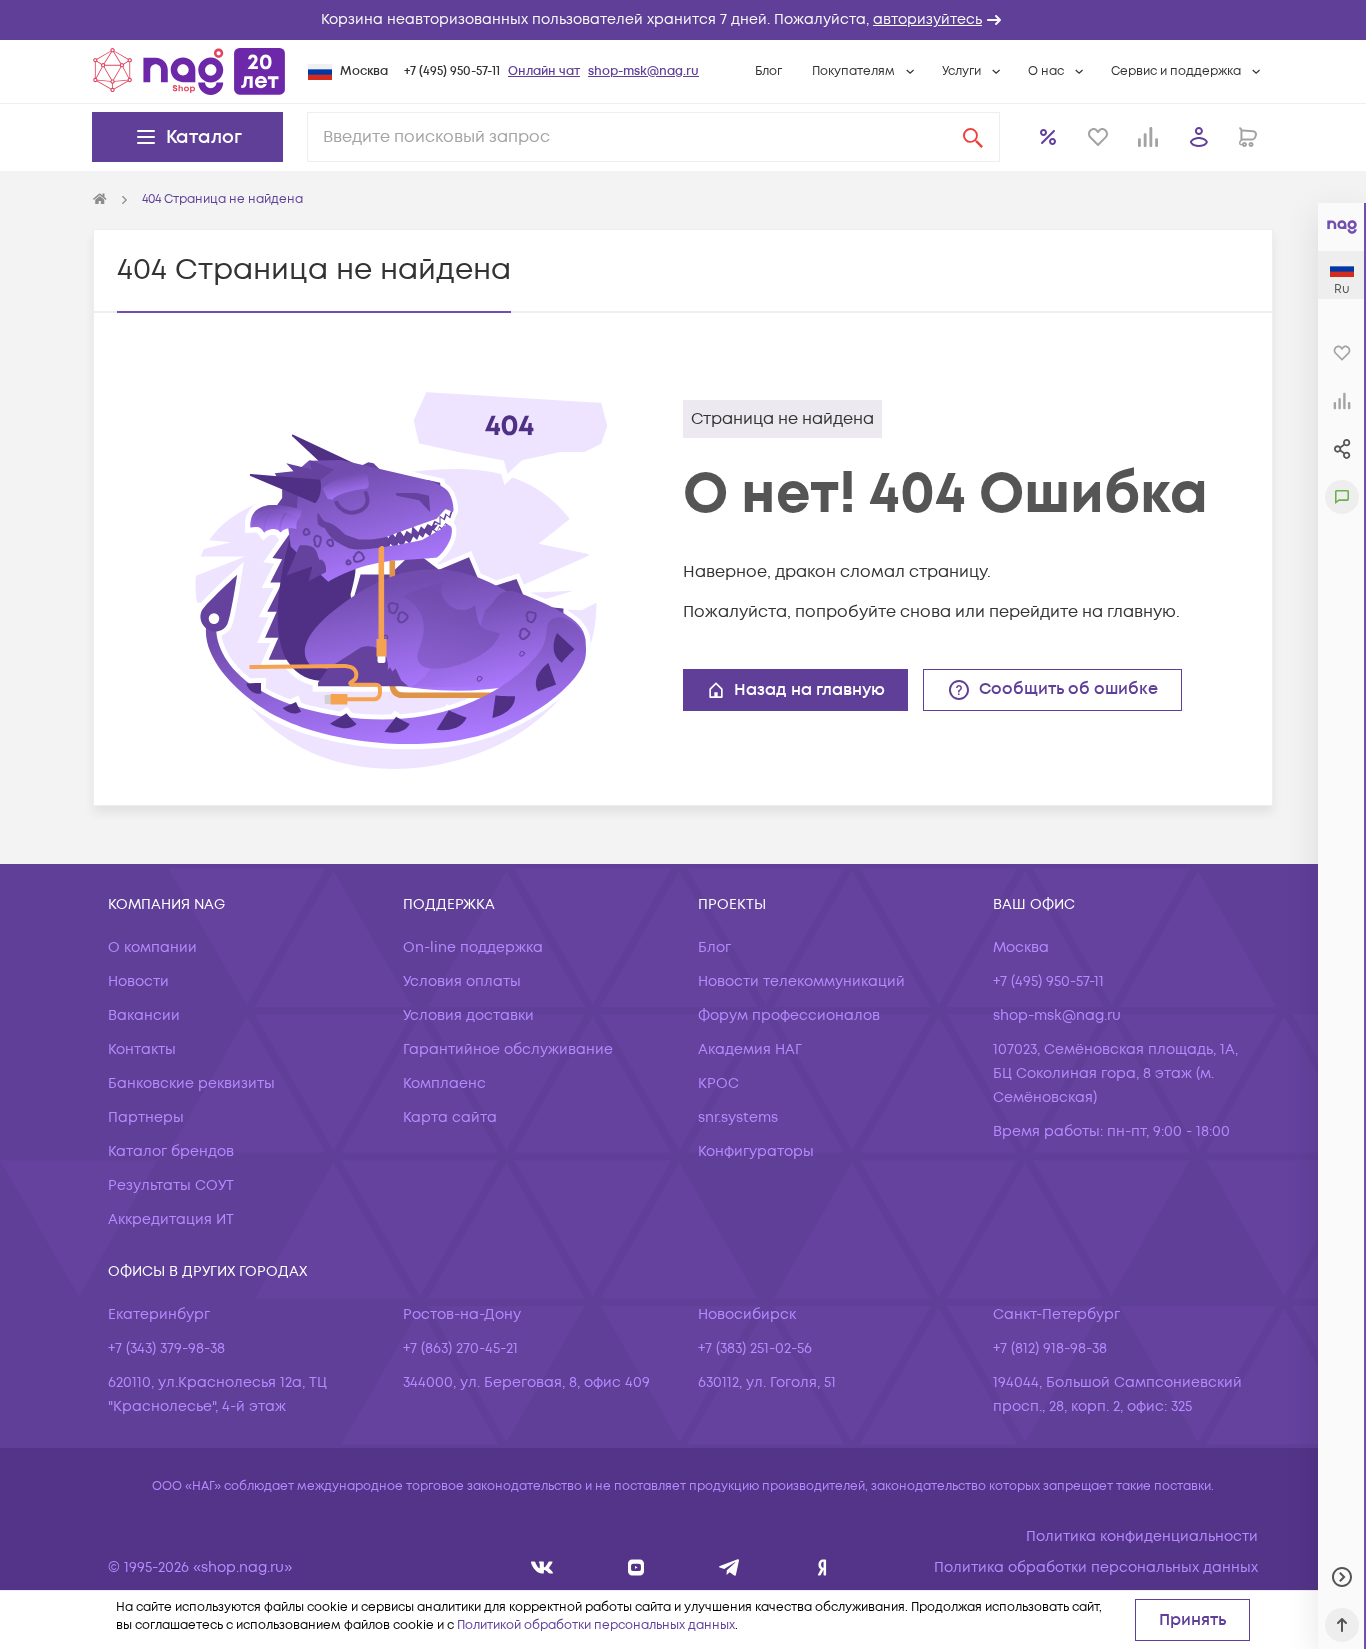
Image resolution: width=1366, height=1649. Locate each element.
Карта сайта (450, 1117)
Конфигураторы (756, 1151)
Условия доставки (468, 1015)
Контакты (142, 1049)
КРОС (718, 1083)
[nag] (822, 1567)
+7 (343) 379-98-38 (166, 1348)
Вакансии (144, 1015)
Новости (138, 981)
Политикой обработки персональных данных (596, 1625)
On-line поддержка (473, 947)
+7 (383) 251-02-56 (755, 1348)
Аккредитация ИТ (171, 1219)
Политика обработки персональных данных (1096, 1567)
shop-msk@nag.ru (643, 71)
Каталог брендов (171, 1151)
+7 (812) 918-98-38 (1050, 1348)
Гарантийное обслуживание (508, 1049)
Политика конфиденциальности (1142, 1536)
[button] (683, 20)
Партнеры (146, 1117)
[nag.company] (542, 1567)
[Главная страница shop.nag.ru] (189, 71)
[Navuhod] (636, 1567)
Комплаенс (444, 1083)
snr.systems (738, 1117)
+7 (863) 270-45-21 (460, 1348)
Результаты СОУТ (171, 1185)
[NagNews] (729, 1567)
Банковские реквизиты (191, 1083)
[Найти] (973, 137)
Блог (768, 71)
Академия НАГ (750, 1049)
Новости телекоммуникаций (801, 981)
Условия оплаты (462, 981)
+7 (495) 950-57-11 (452, 71)
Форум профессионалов (789, 1015)
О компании (152, 947)
